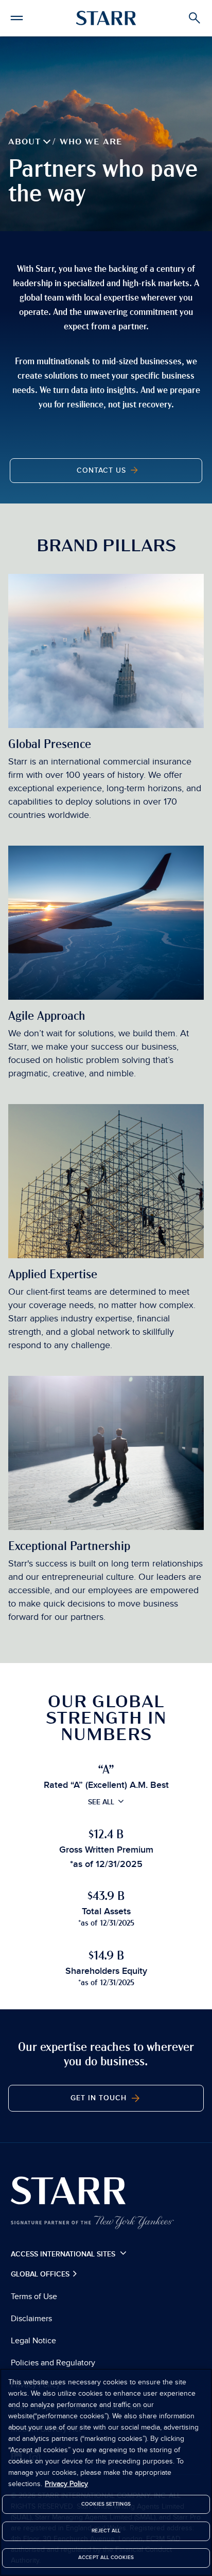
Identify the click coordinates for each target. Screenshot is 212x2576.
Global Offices (41, 2274)
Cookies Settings (106, 2504)
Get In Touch (100, 2098)
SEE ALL (101, 1802)
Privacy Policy (66, 2484)
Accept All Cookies (106, 2558)
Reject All (106, 2531)
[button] (17, 16)
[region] (106, 2472)
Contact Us (103, 471)
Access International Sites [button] (64, 2254)
